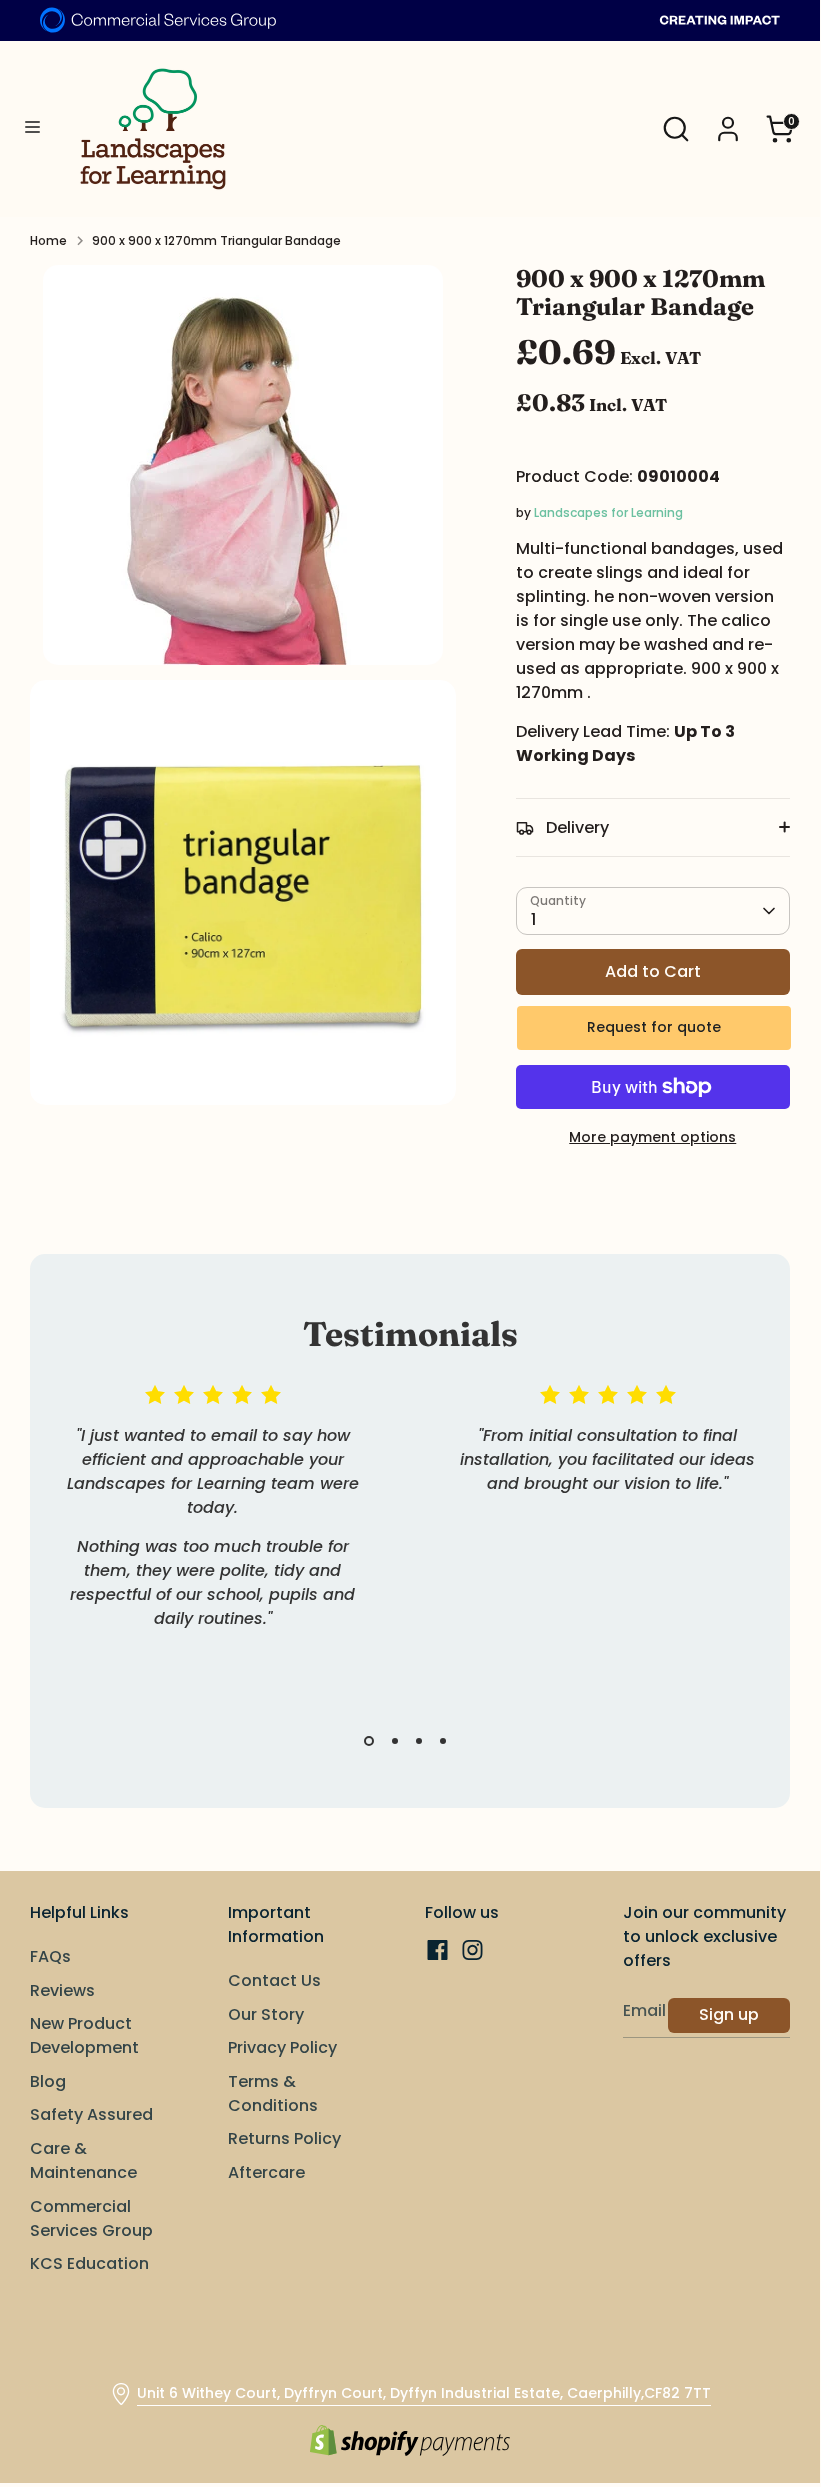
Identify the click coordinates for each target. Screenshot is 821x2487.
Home (48, 240)
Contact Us (274, 1980)
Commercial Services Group (91, 2218)
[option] (197, 1530)
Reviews (62, 1990)
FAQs (50, 1956)
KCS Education (89, 2263)
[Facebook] (437, 1950)
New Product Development (84, 2035)
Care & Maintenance (83, 2160)
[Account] (728, 120)
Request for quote (654, 1027)
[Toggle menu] (32, 128)
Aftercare (266, 2172)
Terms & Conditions (273, 2093)
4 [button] (443, 1741)
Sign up (729, 2014)
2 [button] (395, 1741)
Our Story (266, 2014)
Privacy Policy (282, 2047)
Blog (48, 2081)
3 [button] (419, 1741)
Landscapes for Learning (608, 512)
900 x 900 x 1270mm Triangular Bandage (216, 240)
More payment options (652, 1137)
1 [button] (369, 1741)
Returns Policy (284, 2138)
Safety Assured (91, 2114)
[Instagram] (472, 1950)
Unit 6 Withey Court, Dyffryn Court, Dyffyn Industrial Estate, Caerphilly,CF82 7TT (424, 2393)
